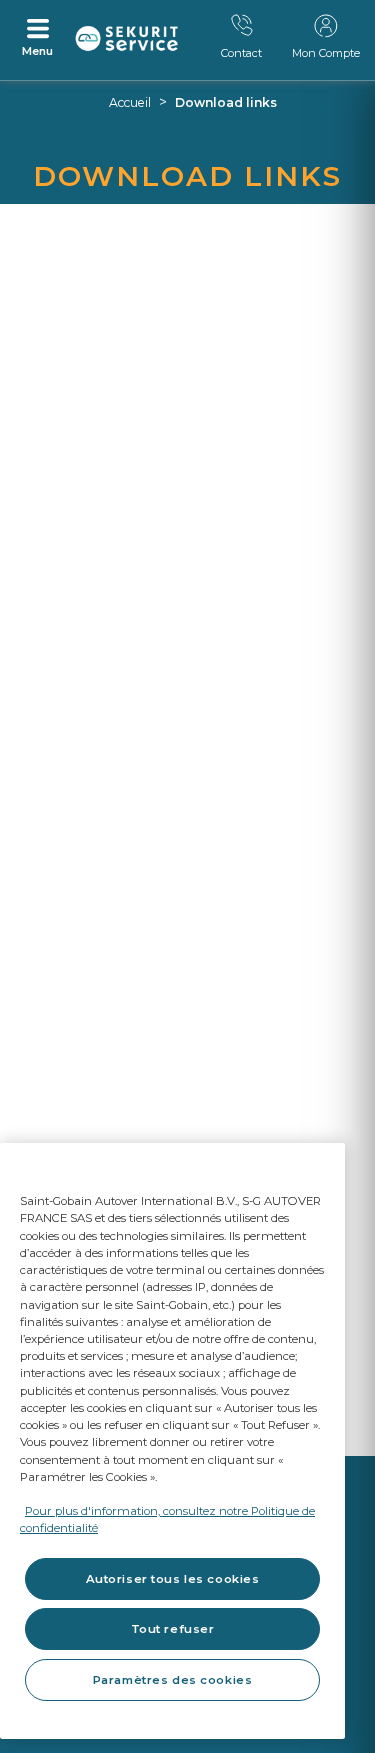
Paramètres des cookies (173, 1680)
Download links (226, 102)
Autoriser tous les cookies (173, 1579)
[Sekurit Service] (127, 39)
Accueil (130, 102)
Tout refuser (173, 1629)
